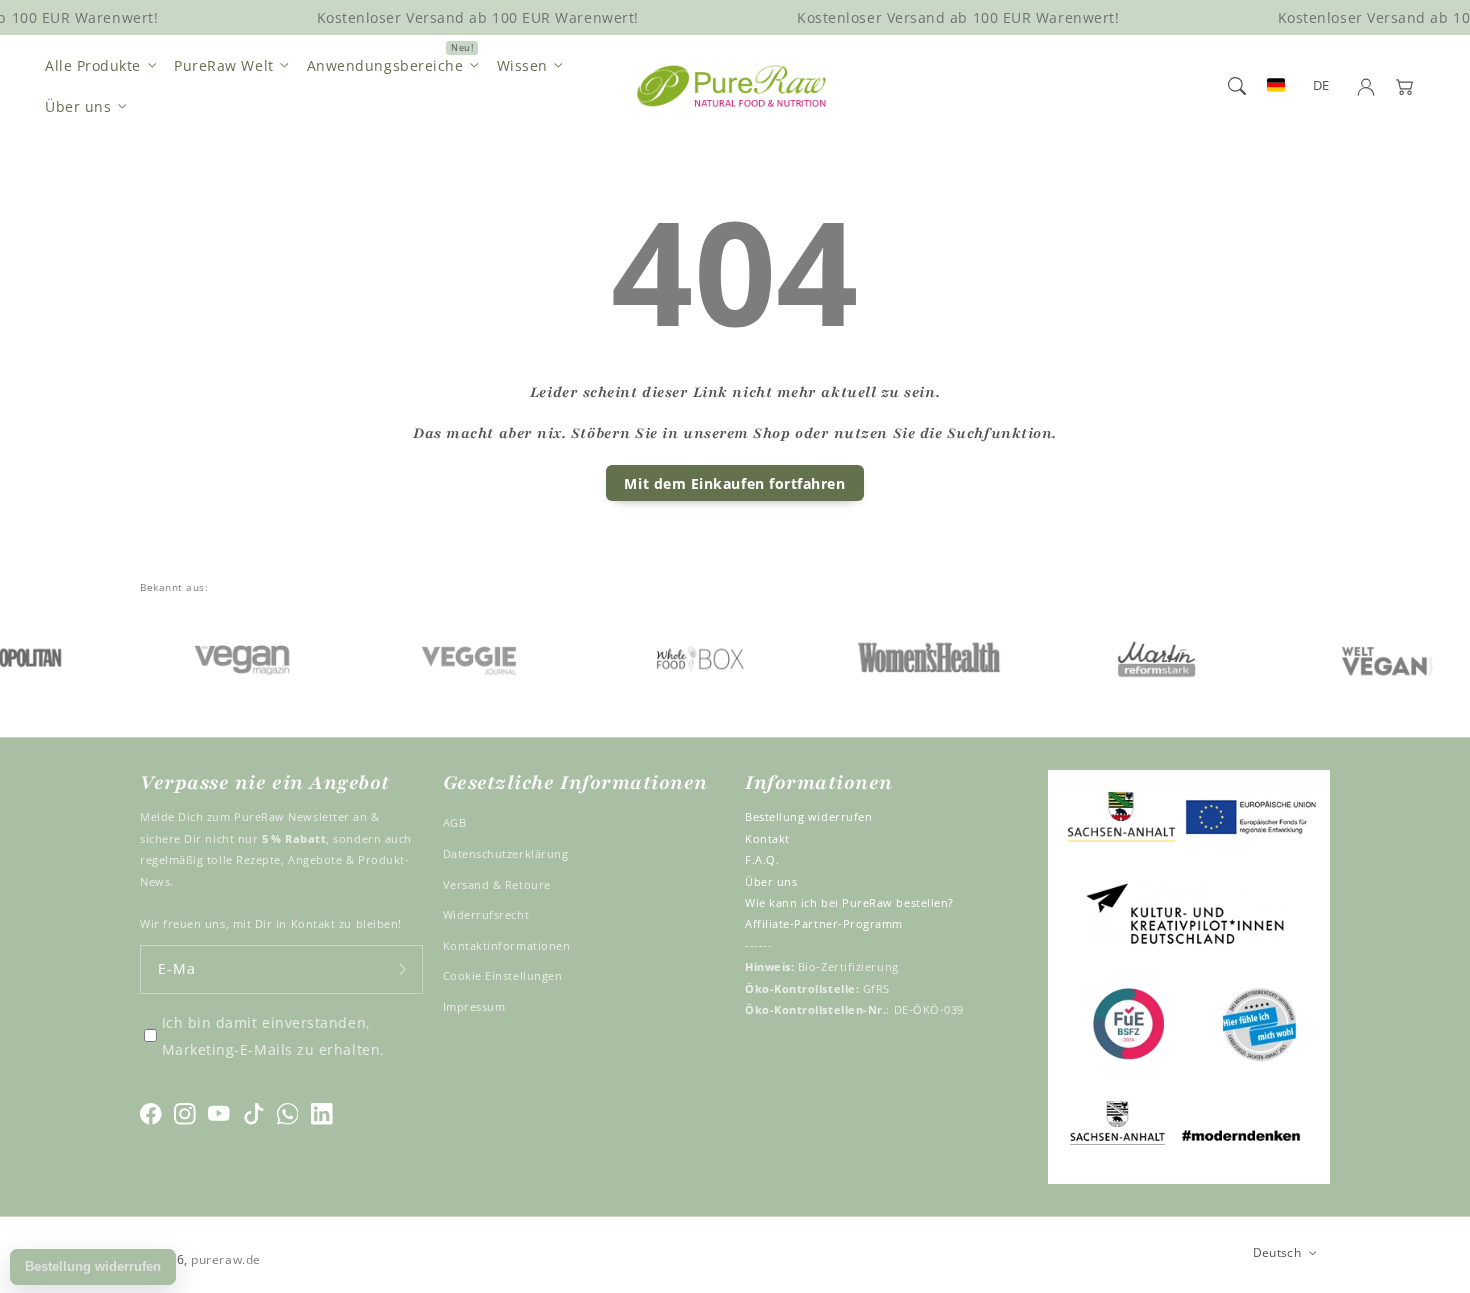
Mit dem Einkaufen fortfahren (734, 483)
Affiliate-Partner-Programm (824, 923)
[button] (1237, 86)
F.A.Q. (762, 859)
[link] (217, 656)
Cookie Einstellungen (503, 975)
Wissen (522, 65)
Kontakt (767, 838)
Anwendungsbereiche (385, 65)
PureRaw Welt (223, 65)
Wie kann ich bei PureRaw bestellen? (849, 902)
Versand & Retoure (497, 884)
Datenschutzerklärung (506, 853)
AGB (455, 822)
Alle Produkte (93, 65)
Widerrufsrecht (486, 914)
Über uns (78, 106)
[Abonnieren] (403, 969)
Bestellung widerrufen (808, 816)
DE (1321, 85)
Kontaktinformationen (507, 945)
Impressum (474, 1006)
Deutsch (1277, 1252)
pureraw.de (225, 1259)
